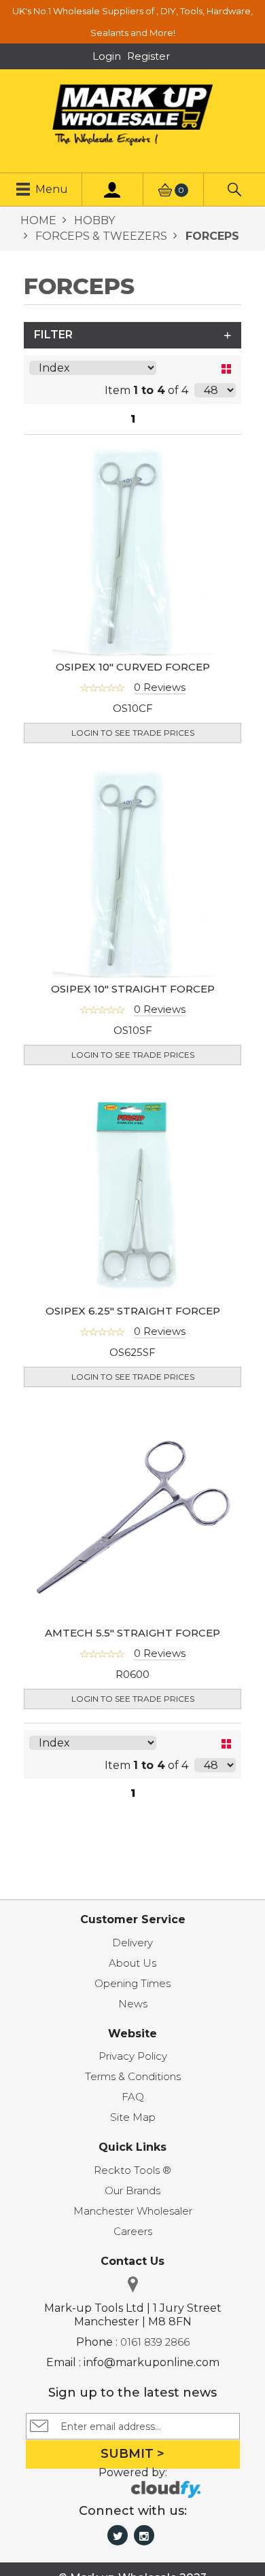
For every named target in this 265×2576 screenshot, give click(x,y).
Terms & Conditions (133, 2076)
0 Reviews (160, 687)
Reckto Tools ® (132, 2170)
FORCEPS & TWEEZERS (100, 236)
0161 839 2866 (155, 2342)
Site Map (133, 2117)
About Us (132, 1963)
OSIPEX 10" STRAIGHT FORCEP (133, 989)
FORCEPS (211, 236)
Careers (133, 2231)
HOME (38, 220)
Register (148, 56)
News (133, 2004)
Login (107, 56)
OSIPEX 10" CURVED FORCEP (133, 667)
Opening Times (132, 1983)
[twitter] (118, 2535)
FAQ (133, 2097)
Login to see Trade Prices (133, 733)
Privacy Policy (133, 2056)
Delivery (132, 1943)
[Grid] (226, 369)
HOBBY (93, 220)
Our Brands (132, 2190)
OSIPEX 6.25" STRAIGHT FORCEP (133, 1311)
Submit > (132, 2454)
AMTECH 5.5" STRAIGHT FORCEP (132, 1633)
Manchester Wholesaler (133, 2211)
